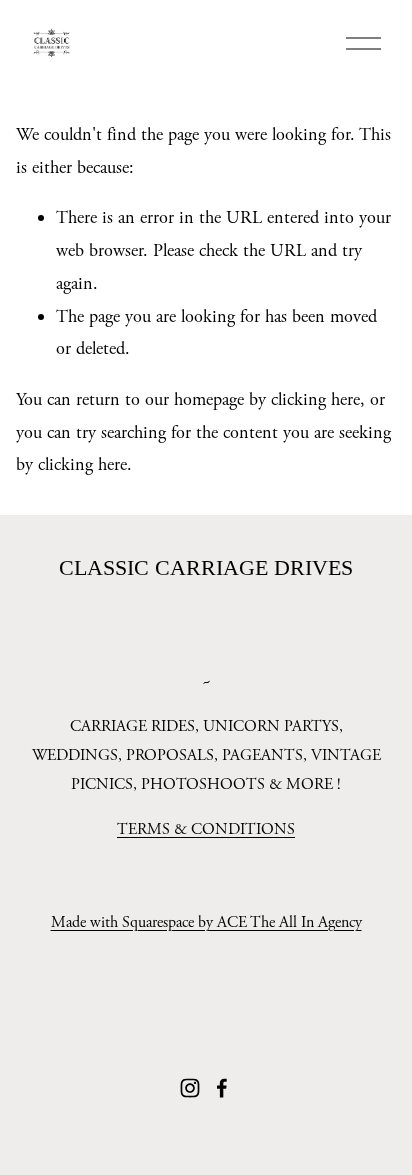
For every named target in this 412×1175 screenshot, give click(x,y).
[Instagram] (190, 1088)
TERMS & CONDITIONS (206, 829)
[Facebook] (222, 1088)
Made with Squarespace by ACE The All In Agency (206, 922)
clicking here (315, 399)
